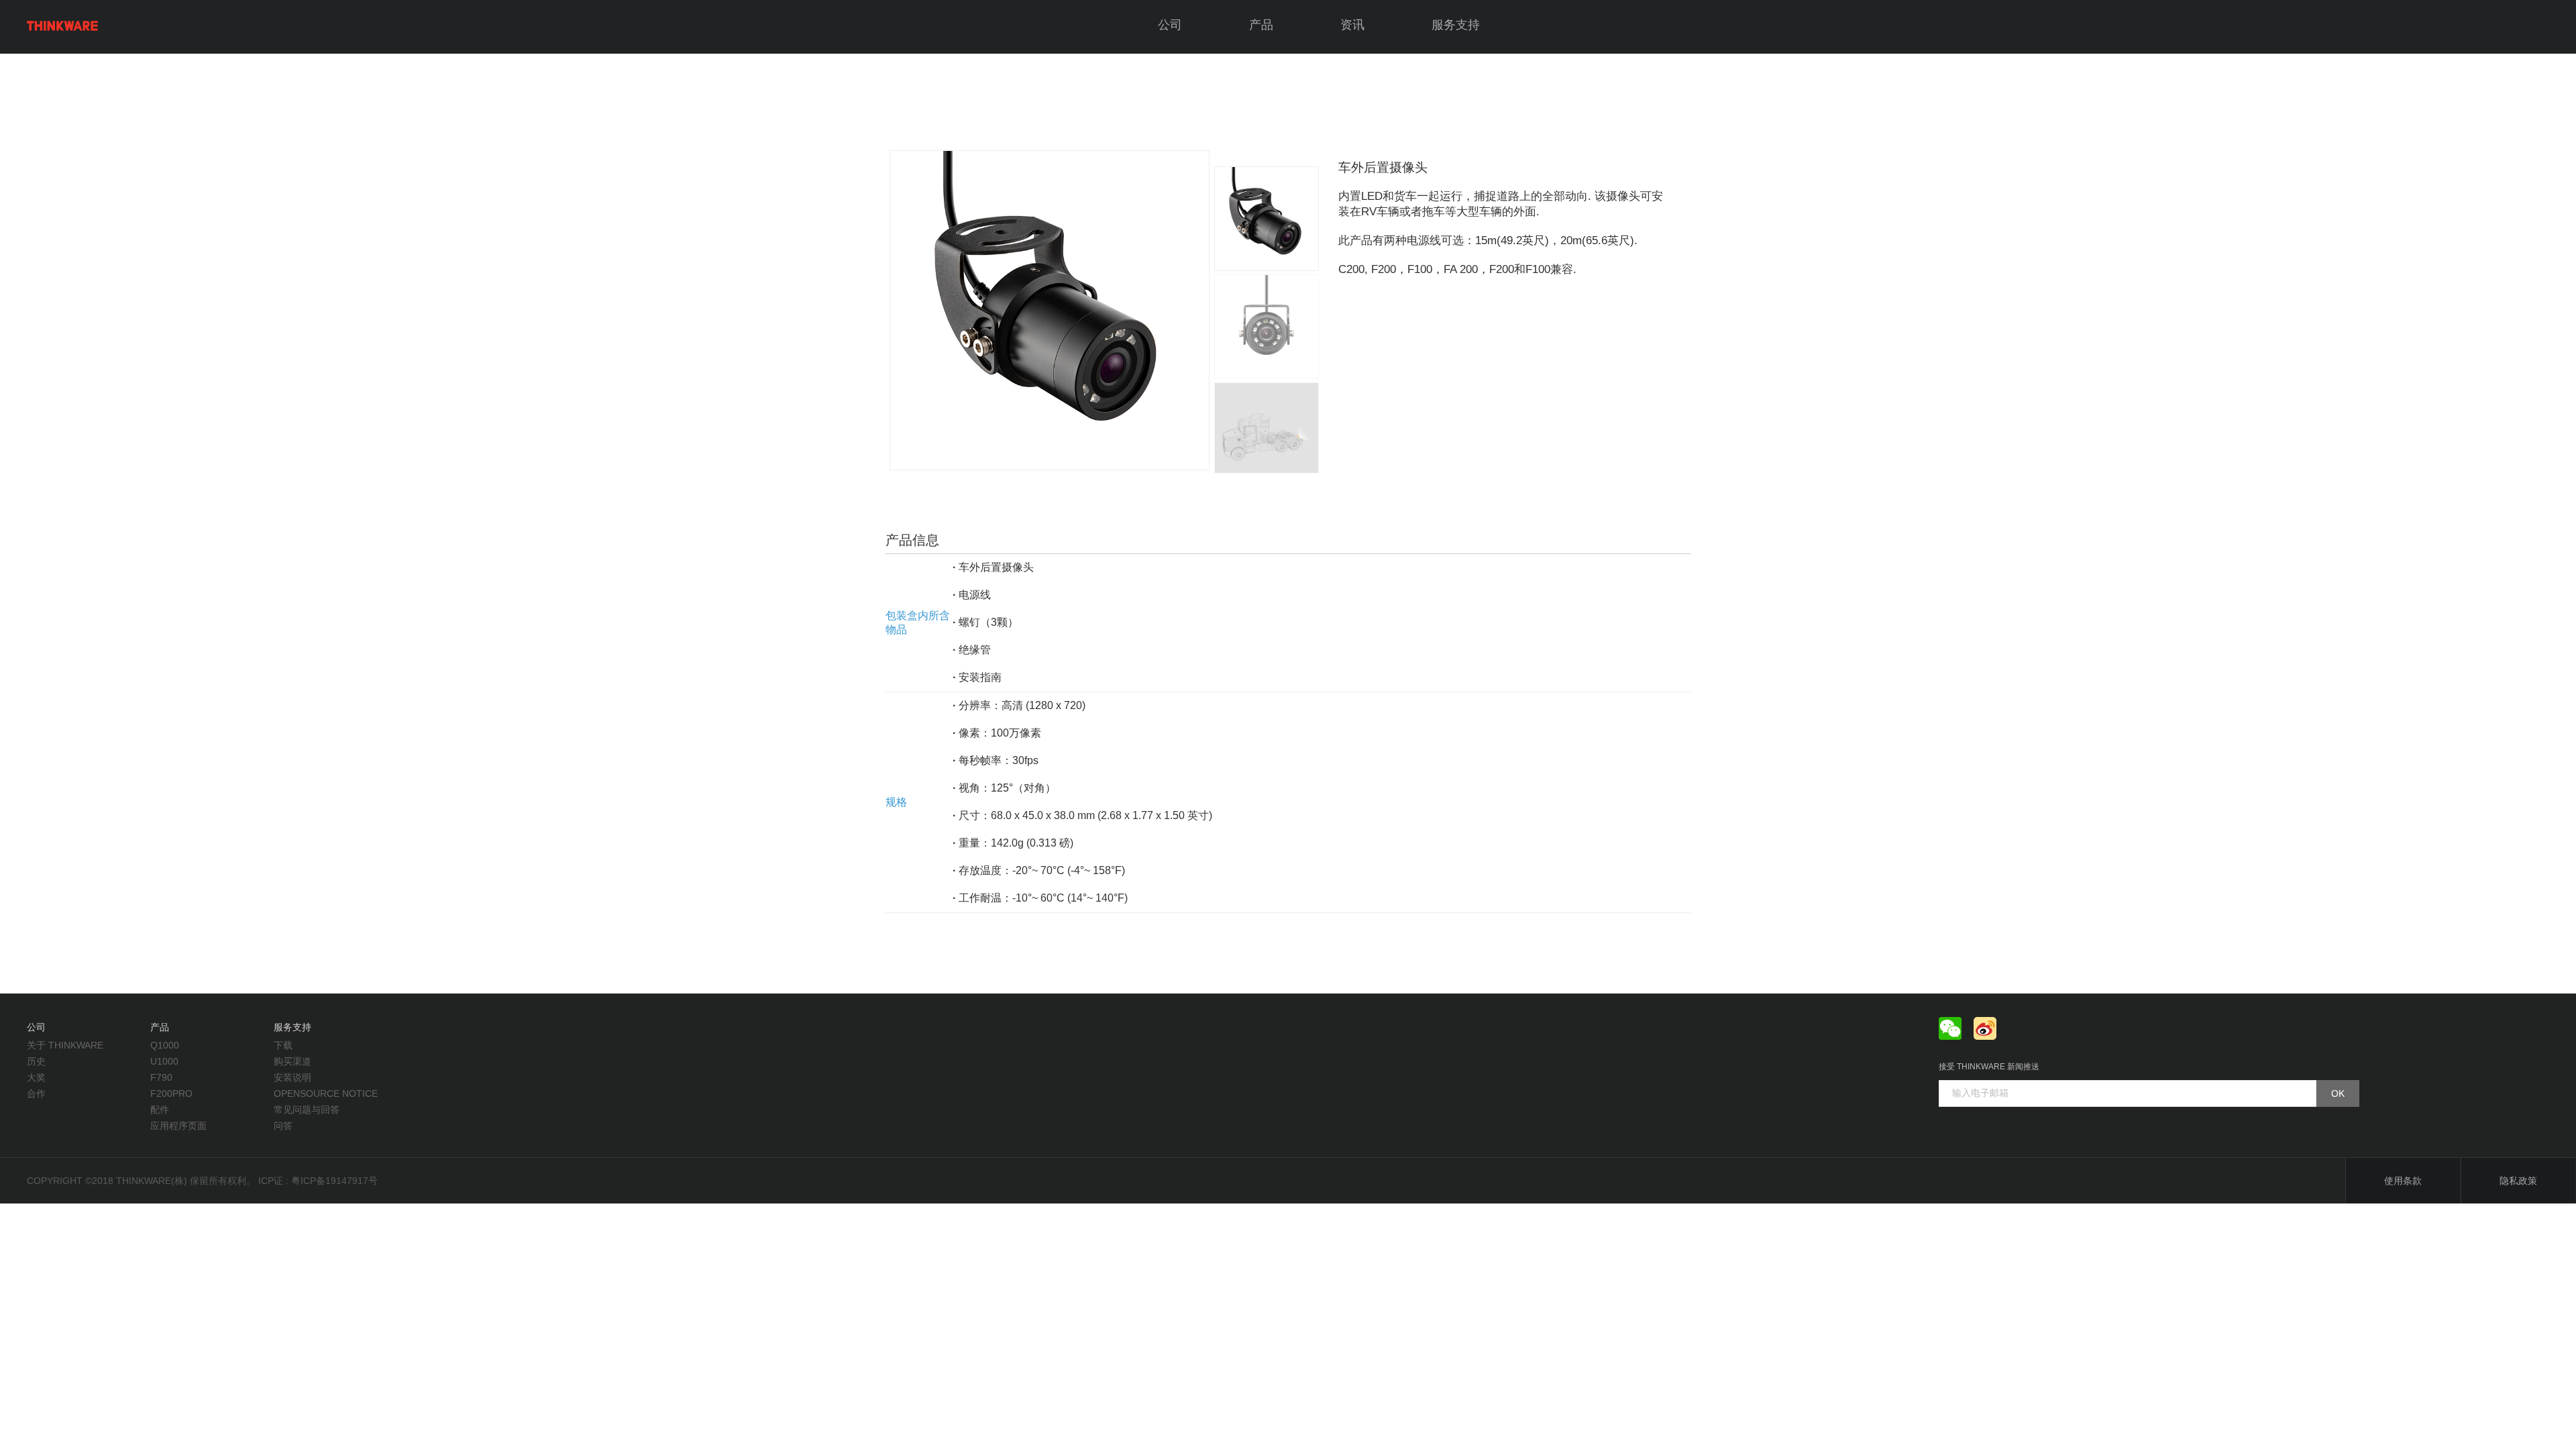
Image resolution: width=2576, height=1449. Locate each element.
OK (2338, 1093)
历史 (36, 1061)
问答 (283, 1126)
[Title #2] (1267, 435)
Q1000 (165, 1045)
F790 (161, 1077)
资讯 (1352, 25)
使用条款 (2403, 1181)
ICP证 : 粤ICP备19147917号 (318, 1181)
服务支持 (1456, 25)
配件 (160, 1110)
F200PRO (171, 1093)
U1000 (164, 1061)
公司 (1170, 25)
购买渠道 (292, 1061)
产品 (1261, 25)
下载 (283, 1045)
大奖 (36, 1077)
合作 (36, 1093)
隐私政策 (2518, 1181)
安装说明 (292, 1077)
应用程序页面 (178, 1126)
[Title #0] (1048, 310)
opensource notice (326, 1093)
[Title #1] (1267, 327)
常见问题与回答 (307, 1110)
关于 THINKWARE (65, 1045)
